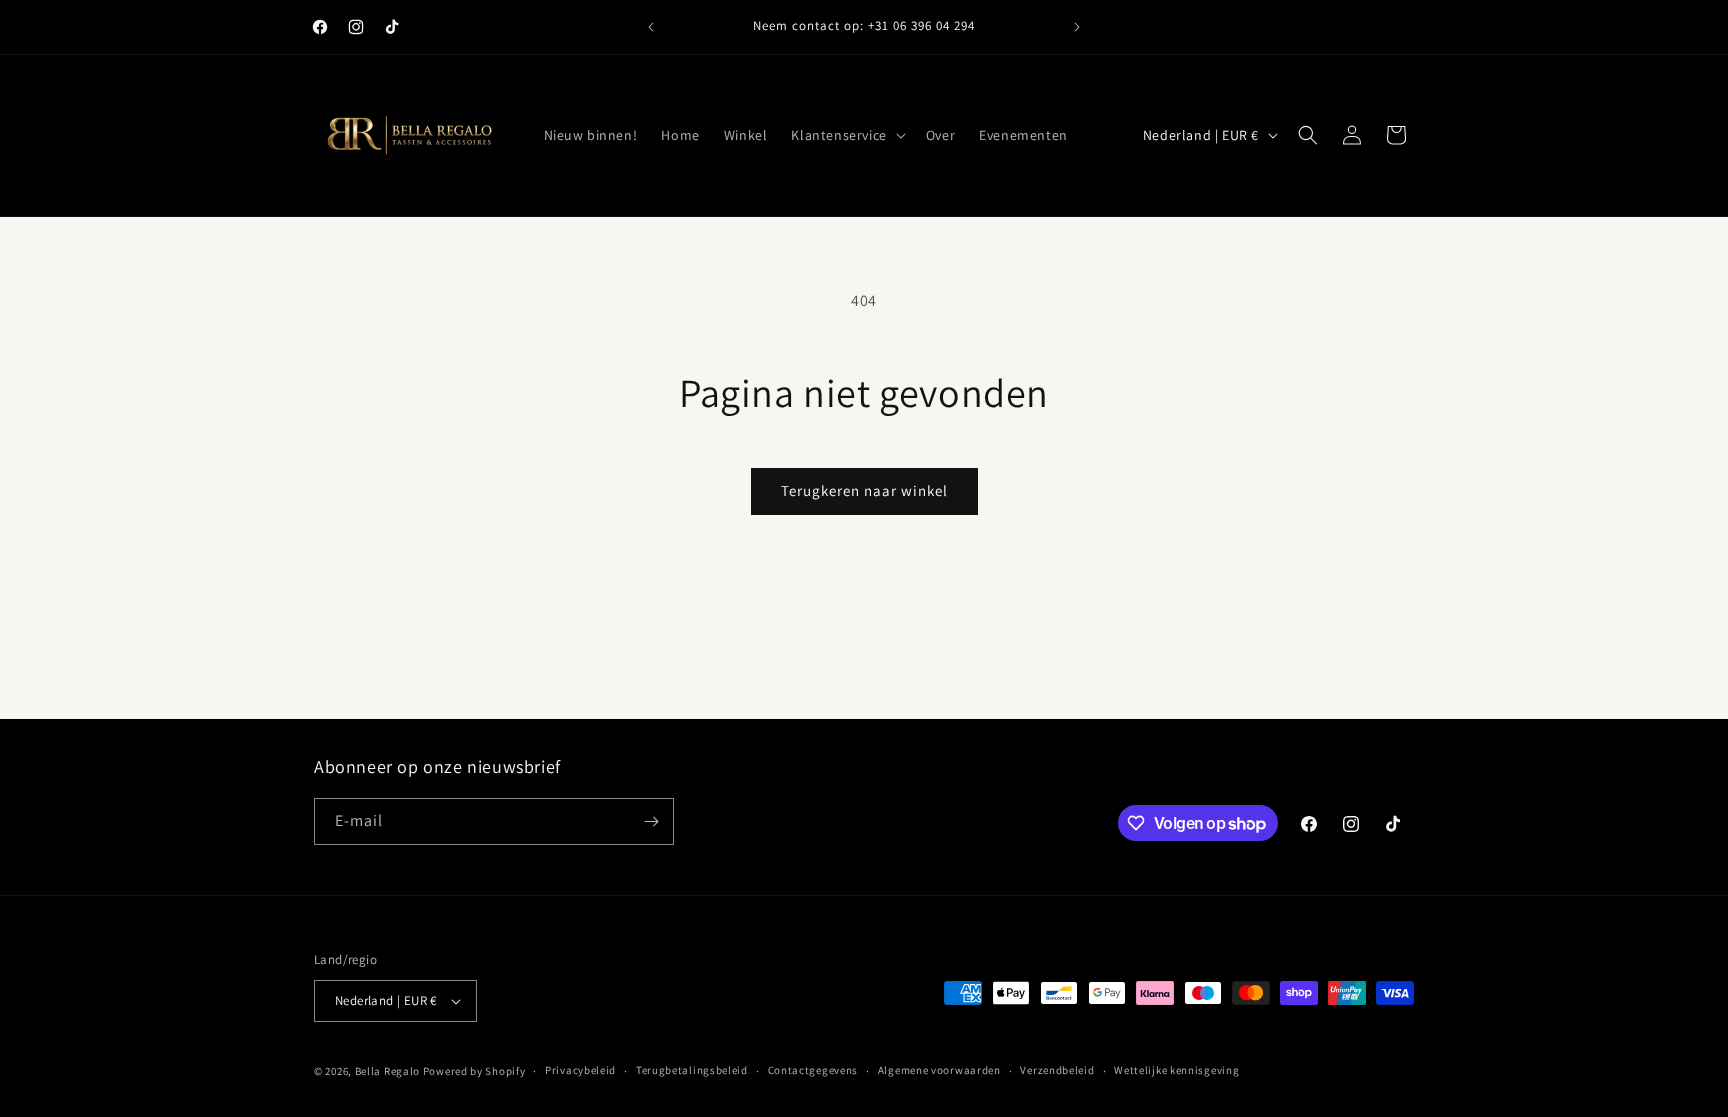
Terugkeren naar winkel (864, 490)
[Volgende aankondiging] (1077, 27)
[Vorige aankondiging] (651, 27)
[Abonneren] (651, 821)
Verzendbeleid (1057, 1070)
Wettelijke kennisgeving (1176, 1070)
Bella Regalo (387, 1071)
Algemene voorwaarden (939, 1070)
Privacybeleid (580, 1070)
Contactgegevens (813, 1070)
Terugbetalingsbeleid (692, 1070)
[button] (846, 135)
